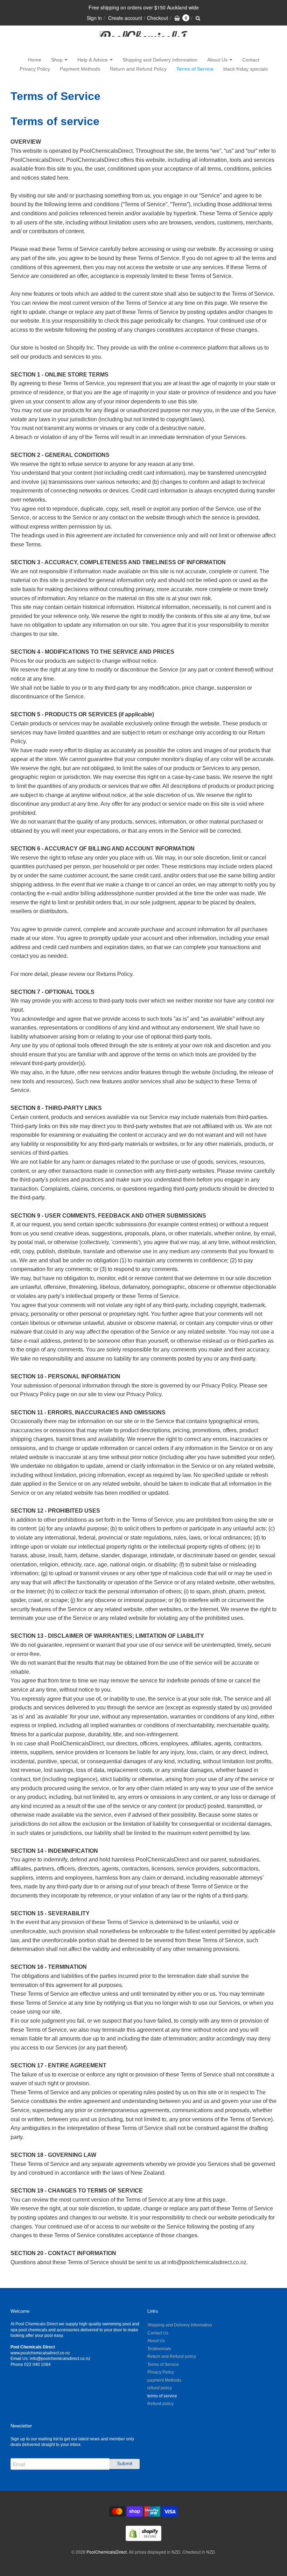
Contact (251, 60)
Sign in (94, 18)
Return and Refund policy (172, 2356)
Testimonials (159, 2349)
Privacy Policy (35, 69)
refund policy (160, 2388)
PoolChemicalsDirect (107, 2552)
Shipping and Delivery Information (160, 60)
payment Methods (164, 2380)
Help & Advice (93, 60)
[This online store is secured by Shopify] (143, 2539)
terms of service (162, 2396)
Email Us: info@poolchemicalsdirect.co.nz (50, 2359)
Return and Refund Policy (138, 69)
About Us (217, 60)
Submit (125, 2463)
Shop (57, 60)
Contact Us (158, 2333)
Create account (125, 18)
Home (35, 60)
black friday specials (246, 69)
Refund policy (160, 2404)
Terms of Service (195, 69)
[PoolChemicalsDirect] (143, 41)
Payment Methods (80, 69)
